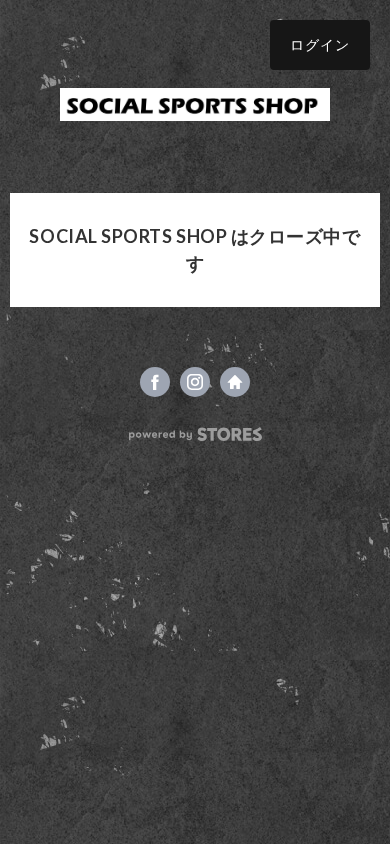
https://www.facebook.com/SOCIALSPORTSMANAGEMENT (155, 382)
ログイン (320, 44)
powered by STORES (195, 434)
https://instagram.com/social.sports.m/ (195, 382)
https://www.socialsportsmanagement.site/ (235, 382)
